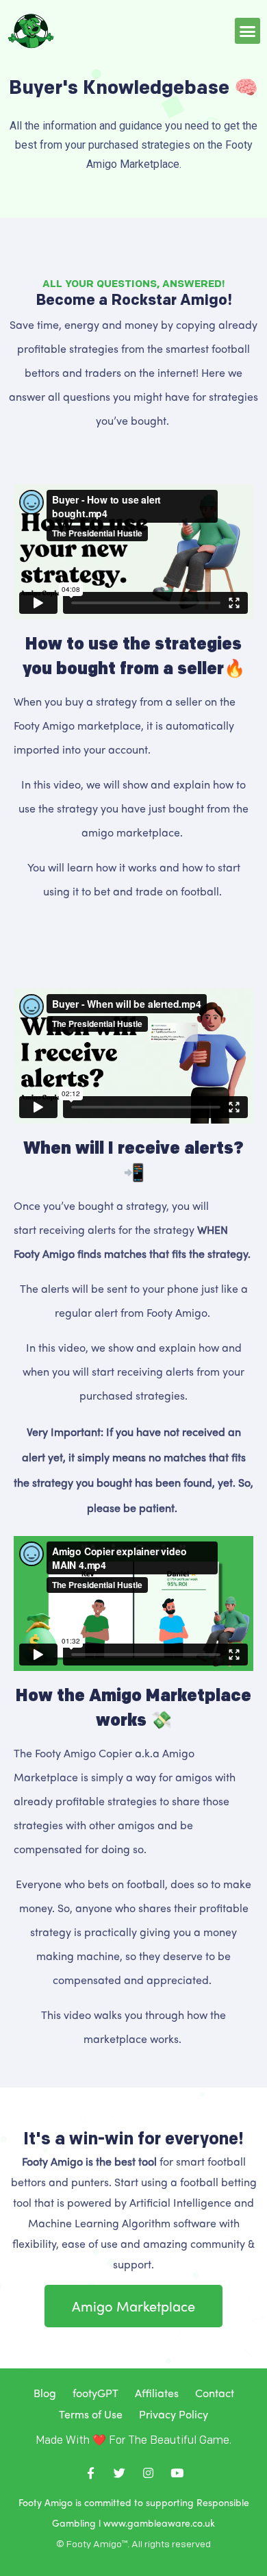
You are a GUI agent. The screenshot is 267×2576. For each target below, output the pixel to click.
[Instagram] (148, 2473)
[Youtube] (177, 2473)
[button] (248, 31)
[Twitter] (119, 2473)
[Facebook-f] (90, 2473)
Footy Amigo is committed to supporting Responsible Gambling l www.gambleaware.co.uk (134, 2512)
